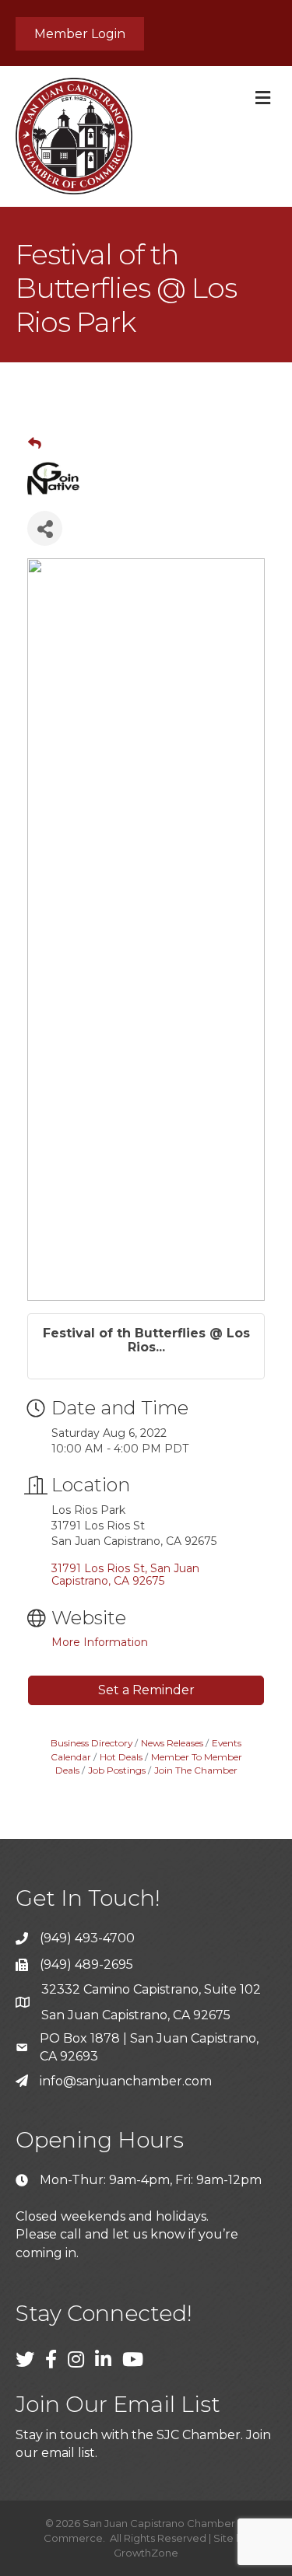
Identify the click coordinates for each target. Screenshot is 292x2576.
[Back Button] (35, 443)
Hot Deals (121, 1757)
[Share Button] (45, 528)
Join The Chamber (196, 1770)
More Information (100, 1642)
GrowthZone (146, 2553)
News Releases (172, 1743)
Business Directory (91, 1743)
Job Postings (117, 1770)
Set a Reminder (146, 1690)
